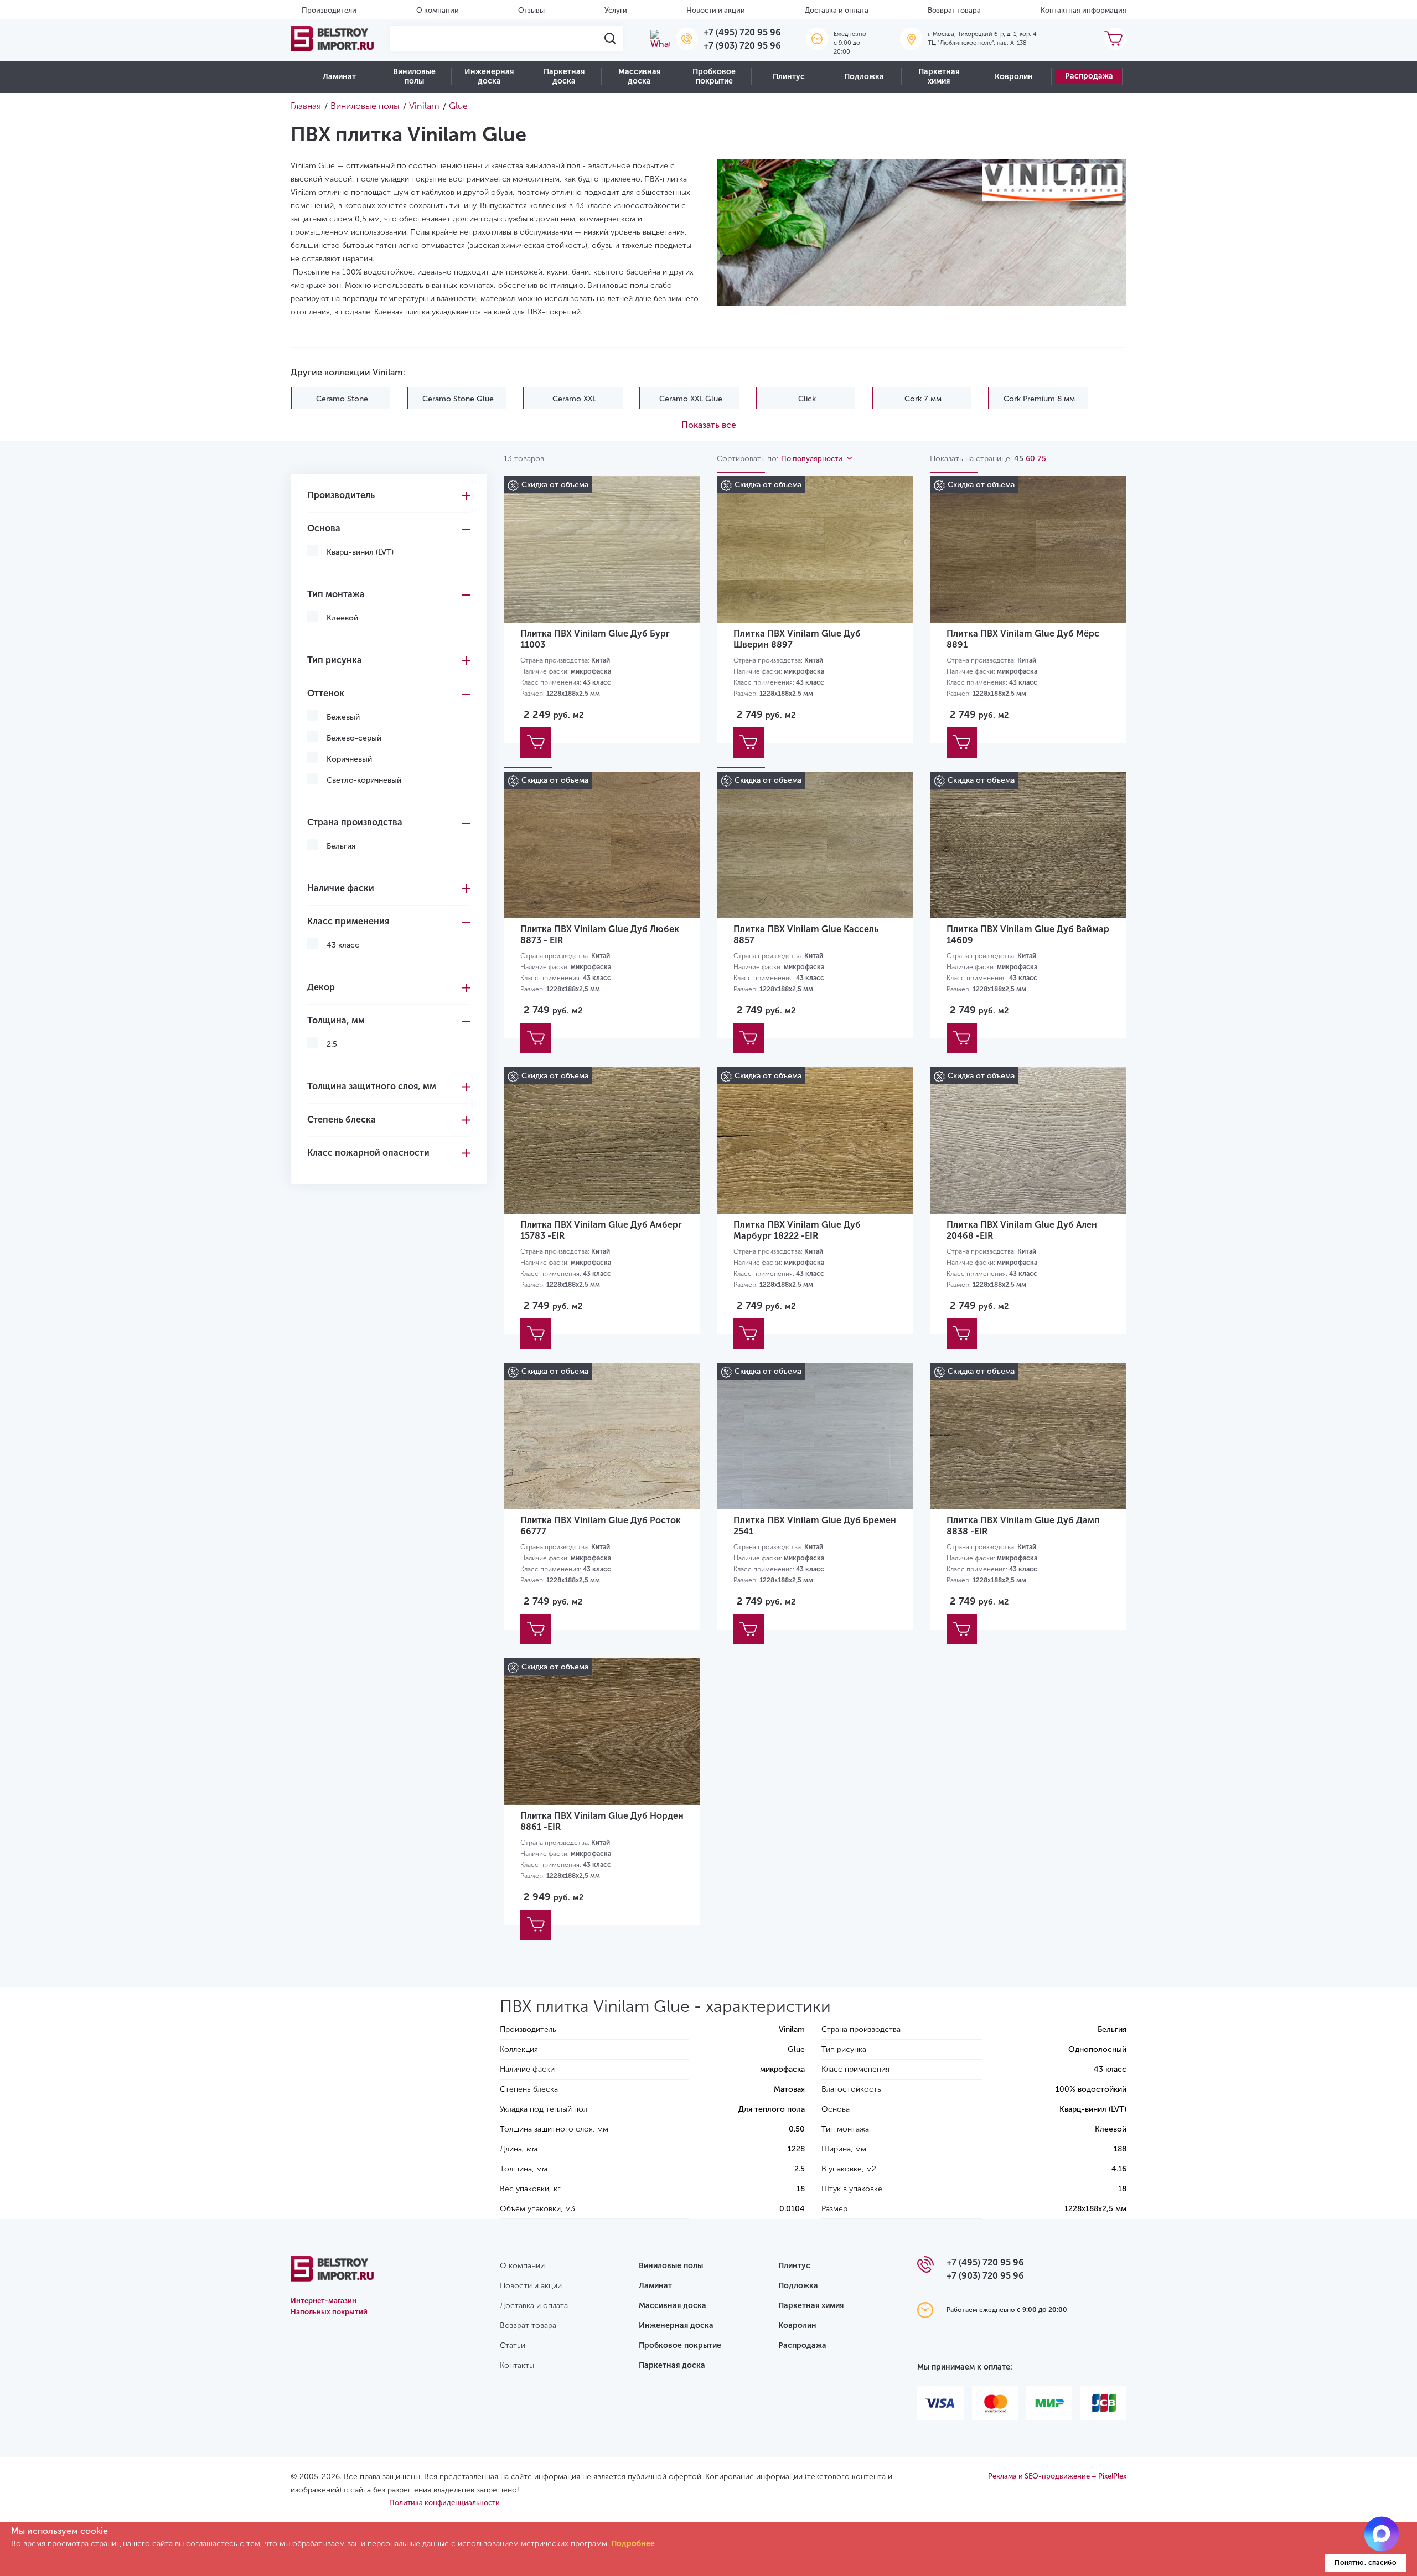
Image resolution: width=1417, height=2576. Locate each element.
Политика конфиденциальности (444, 2503)
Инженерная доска (489, 76)
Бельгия (341, 846)
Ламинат (339, 77)
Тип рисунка (335, 660)
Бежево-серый (354, 738)
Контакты (517, 2365)
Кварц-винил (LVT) (360, 552)
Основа (324, 528)
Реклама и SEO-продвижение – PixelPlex (1057, 2476)
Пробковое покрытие (714, 76)
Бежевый (343, 717)
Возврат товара (954, 10)
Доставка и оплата (837, 10)
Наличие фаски (341, 888)
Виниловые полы (414, 76)
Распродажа (1089, 76)
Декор (321, 987)
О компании (438, 10)
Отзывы (531, 10)
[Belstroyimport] (332, 39)
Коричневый (349, 759)
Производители (329, 10)
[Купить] (536, 743)
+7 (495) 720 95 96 (742, 32)
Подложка (864, 77)
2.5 (332, 1044)
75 (1042, 459)
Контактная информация (1084, 10)
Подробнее (633, 2544)
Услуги (616, 10)
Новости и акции (716, 10)
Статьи (513, 2345)
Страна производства (355, 822)
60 (1030, 459)
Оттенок (326, 693)
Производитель (341, 495)
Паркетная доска (564, 76)
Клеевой (342, 618)
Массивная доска (639, 76)
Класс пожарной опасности (368, 1153)
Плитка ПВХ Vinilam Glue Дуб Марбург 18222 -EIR (797, 1230)
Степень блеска (342, 1119)
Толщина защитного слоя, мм (372, 1086)
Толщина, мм (336, 1020)
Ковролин (1014, 77)
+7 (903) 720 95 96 (742, 46)
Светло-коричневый (364, 780)
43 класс (343, 945)
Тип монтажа (336, 594)
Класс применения (348, 921)
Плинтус (789, 77)
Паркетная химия (939, 76)
